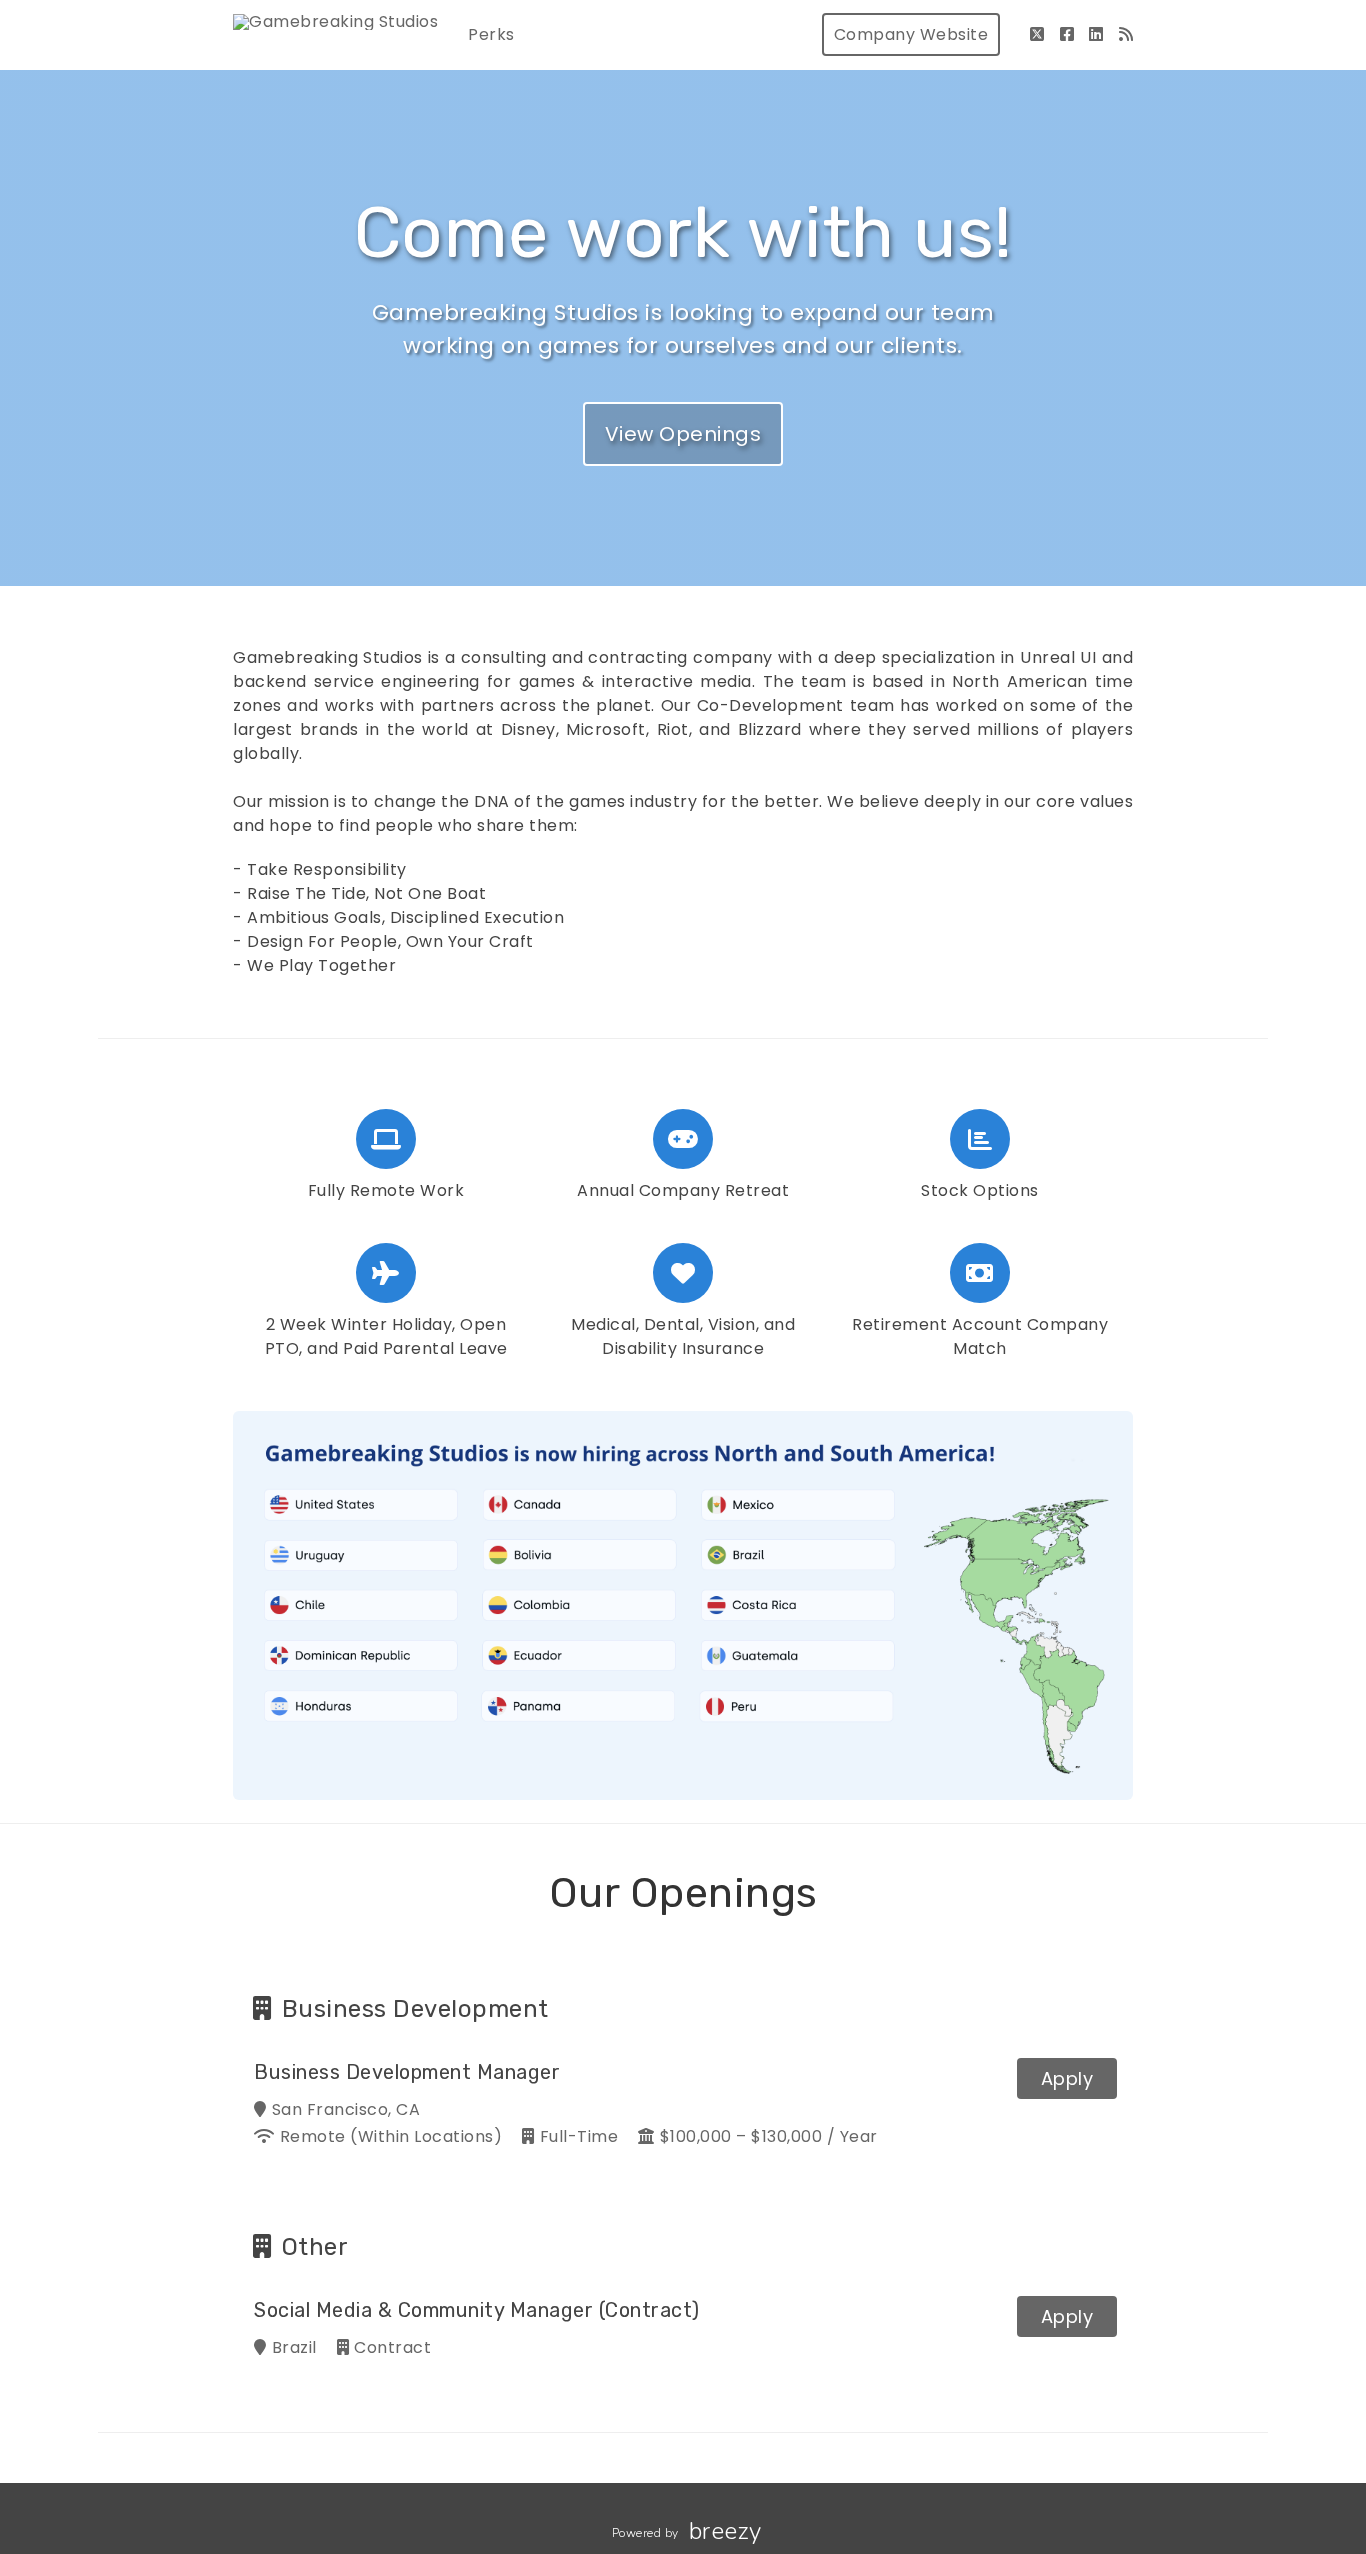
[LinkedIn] (1096, 34)
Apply (1067, 2078)
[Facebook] (1067, 34)
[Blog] (1126, 34)
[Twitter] (1037, 34)
